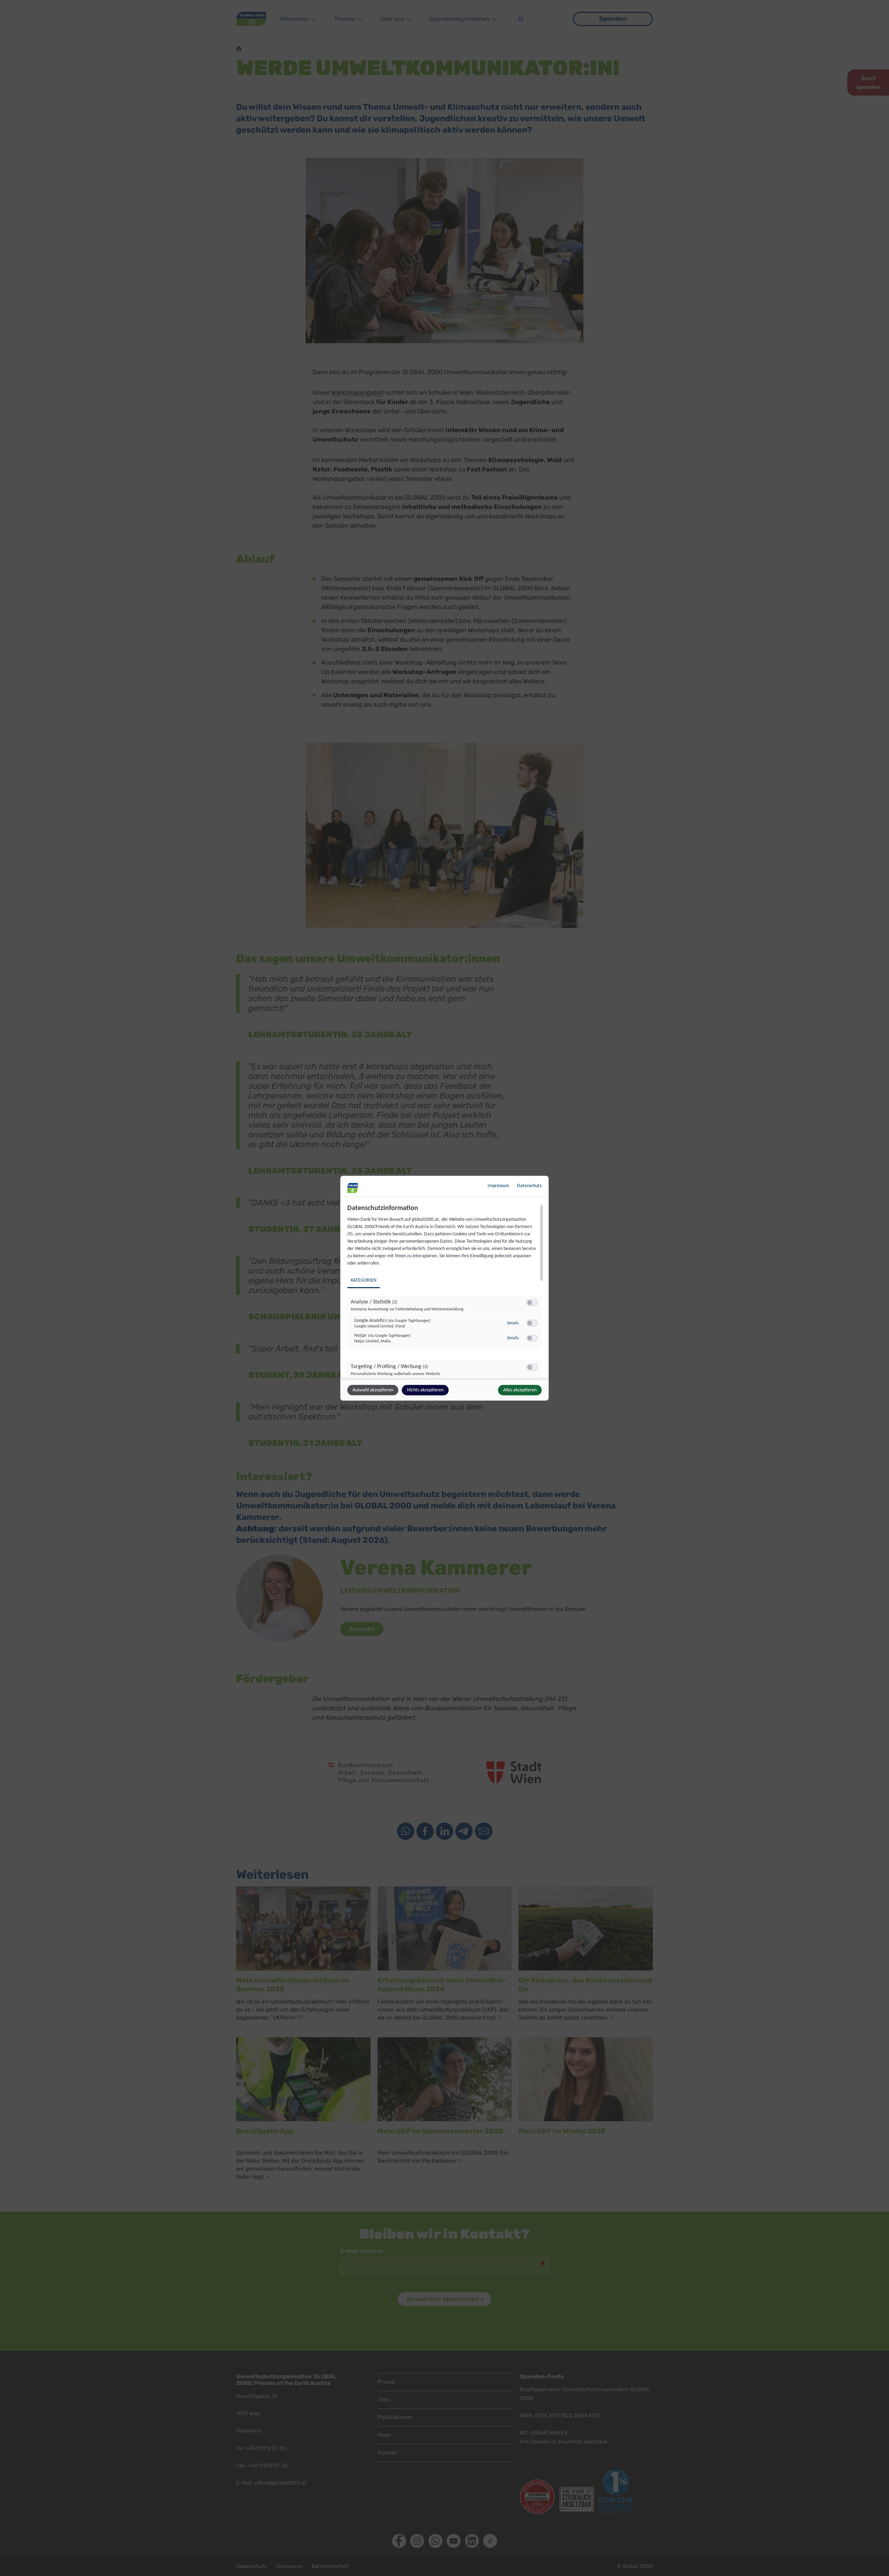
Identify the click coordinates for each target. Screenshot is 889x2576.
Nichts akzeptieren (425, 1390)
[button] (530, 1302)
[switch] (532, 1302)
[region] (445, 1291)
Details (513, 1323)
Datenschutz (529, 1186)
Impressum (498, 1186)
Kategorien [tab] (364, 1280)
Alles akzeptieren (520, 1390)
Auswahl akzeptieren (373, 1390)
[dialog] (444, 1288)
